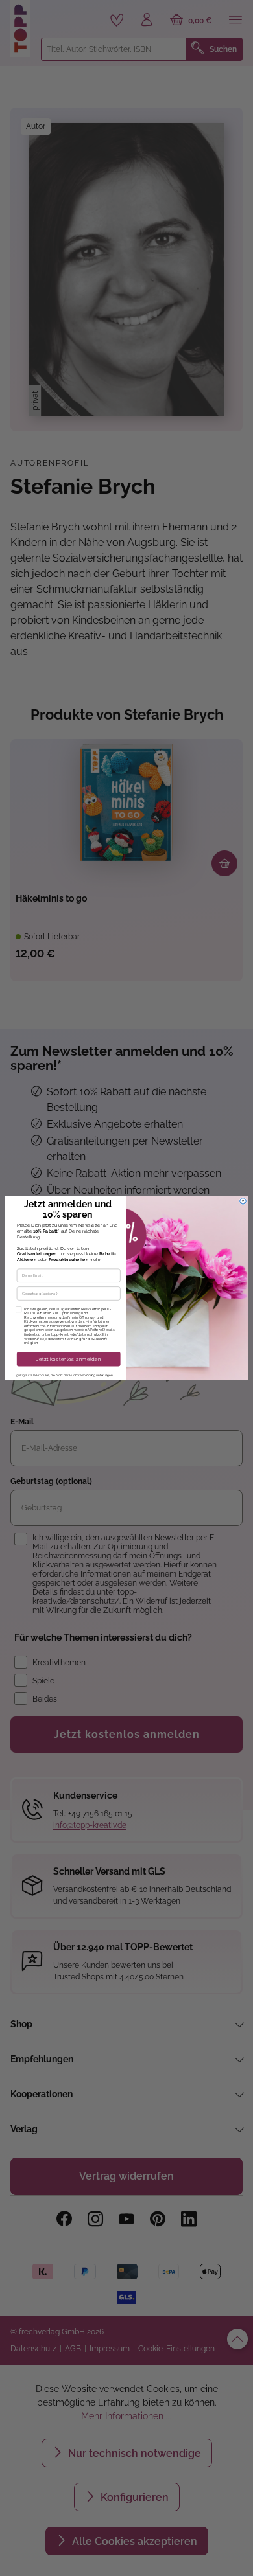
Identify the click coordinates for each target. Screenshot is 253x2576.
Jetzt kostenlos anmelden (69, 1359)
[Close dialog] (243, 1201)
